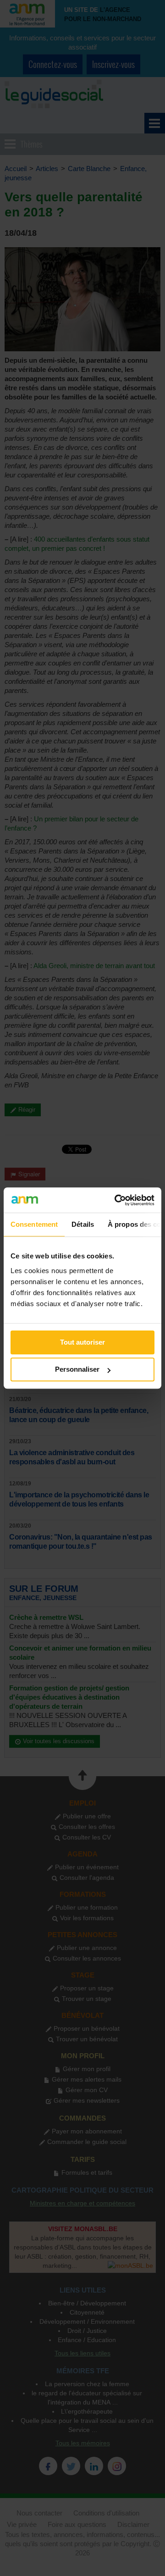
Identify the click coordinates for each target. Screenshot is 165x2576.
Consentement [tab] (34, 1224)
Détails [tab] (83, 1224)
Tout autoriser (82, 1342)
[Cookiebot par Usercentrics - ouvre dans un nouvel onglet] (116, 1200)
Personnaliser (77, 1369)
